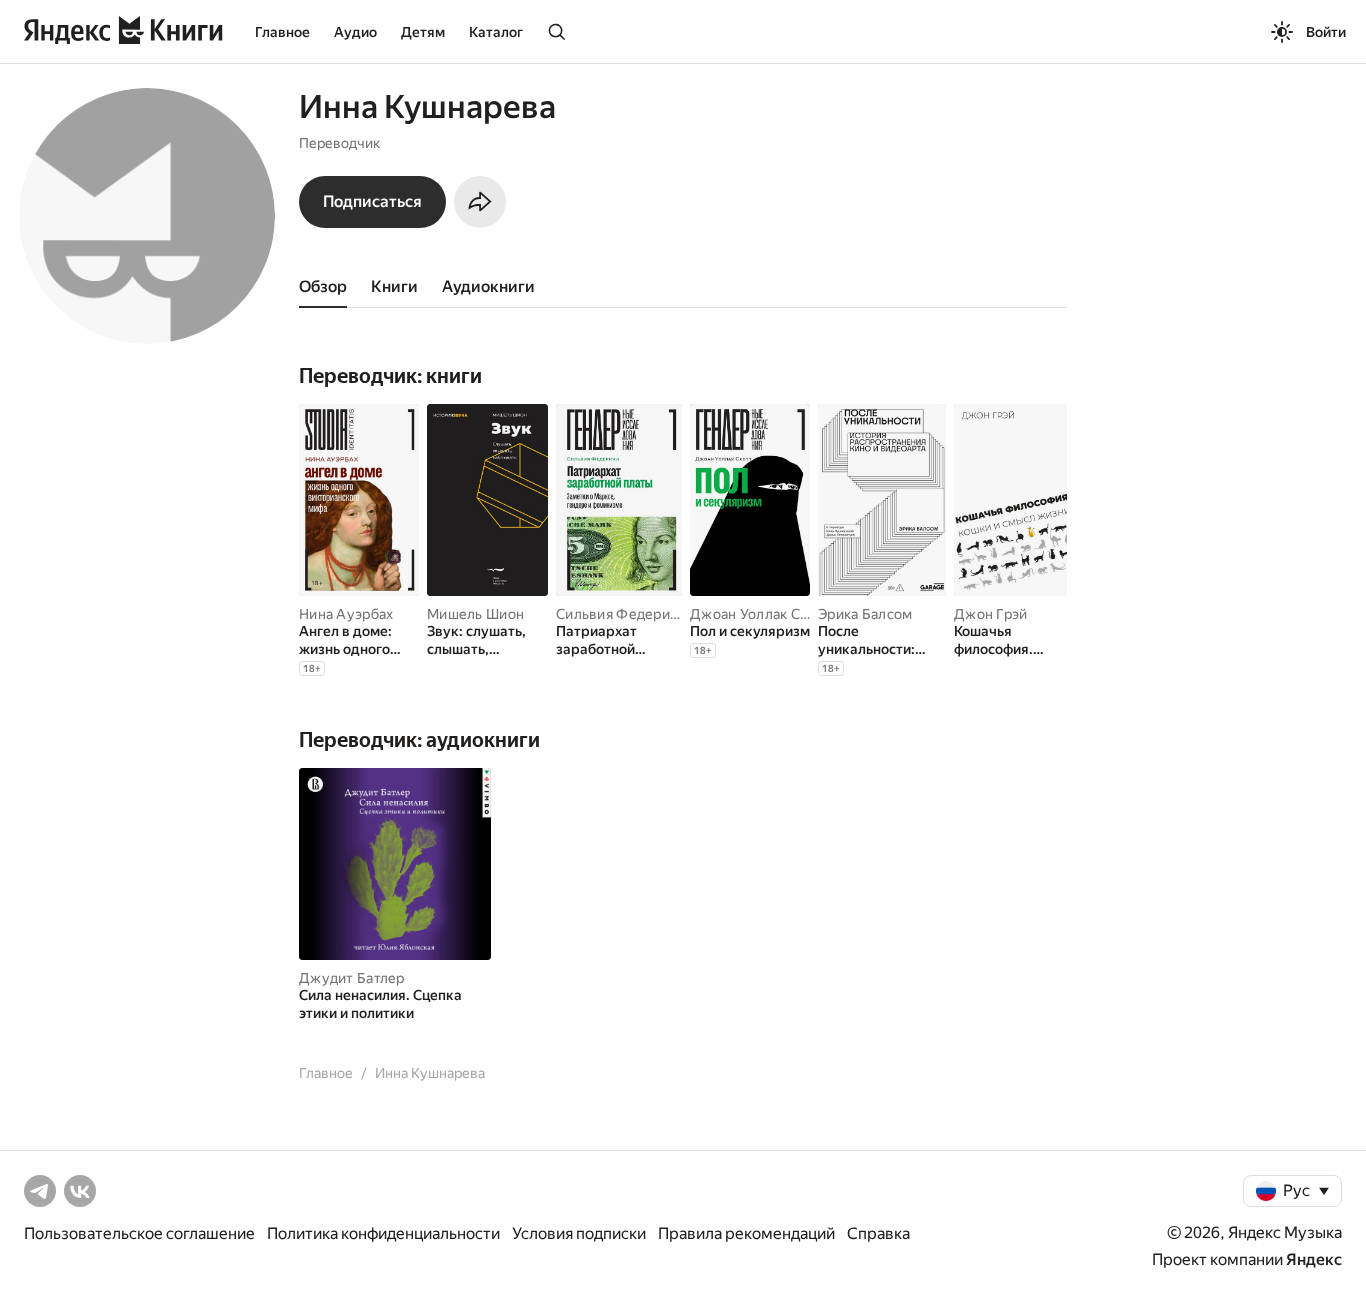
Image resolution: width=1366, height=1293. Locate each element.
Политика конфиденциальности (383, 1233)
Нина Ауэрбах (346, 614)
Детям (423, 32)
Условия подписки (579, 1233)
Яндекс (1314, 1259)
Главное (282, 32)
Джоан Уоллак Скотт (760, 614)
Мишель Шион (475, 614)
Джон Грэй (991, 614)
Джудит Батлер (352, 978)
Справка (878, 1233)
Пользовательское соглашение (139, 1233)
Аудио (355, 32)
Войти (1326, 32)
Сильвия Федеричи (621, 614)
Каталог (496, 32)
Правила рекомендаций (746, 1233)
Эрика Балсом (865, 614)
